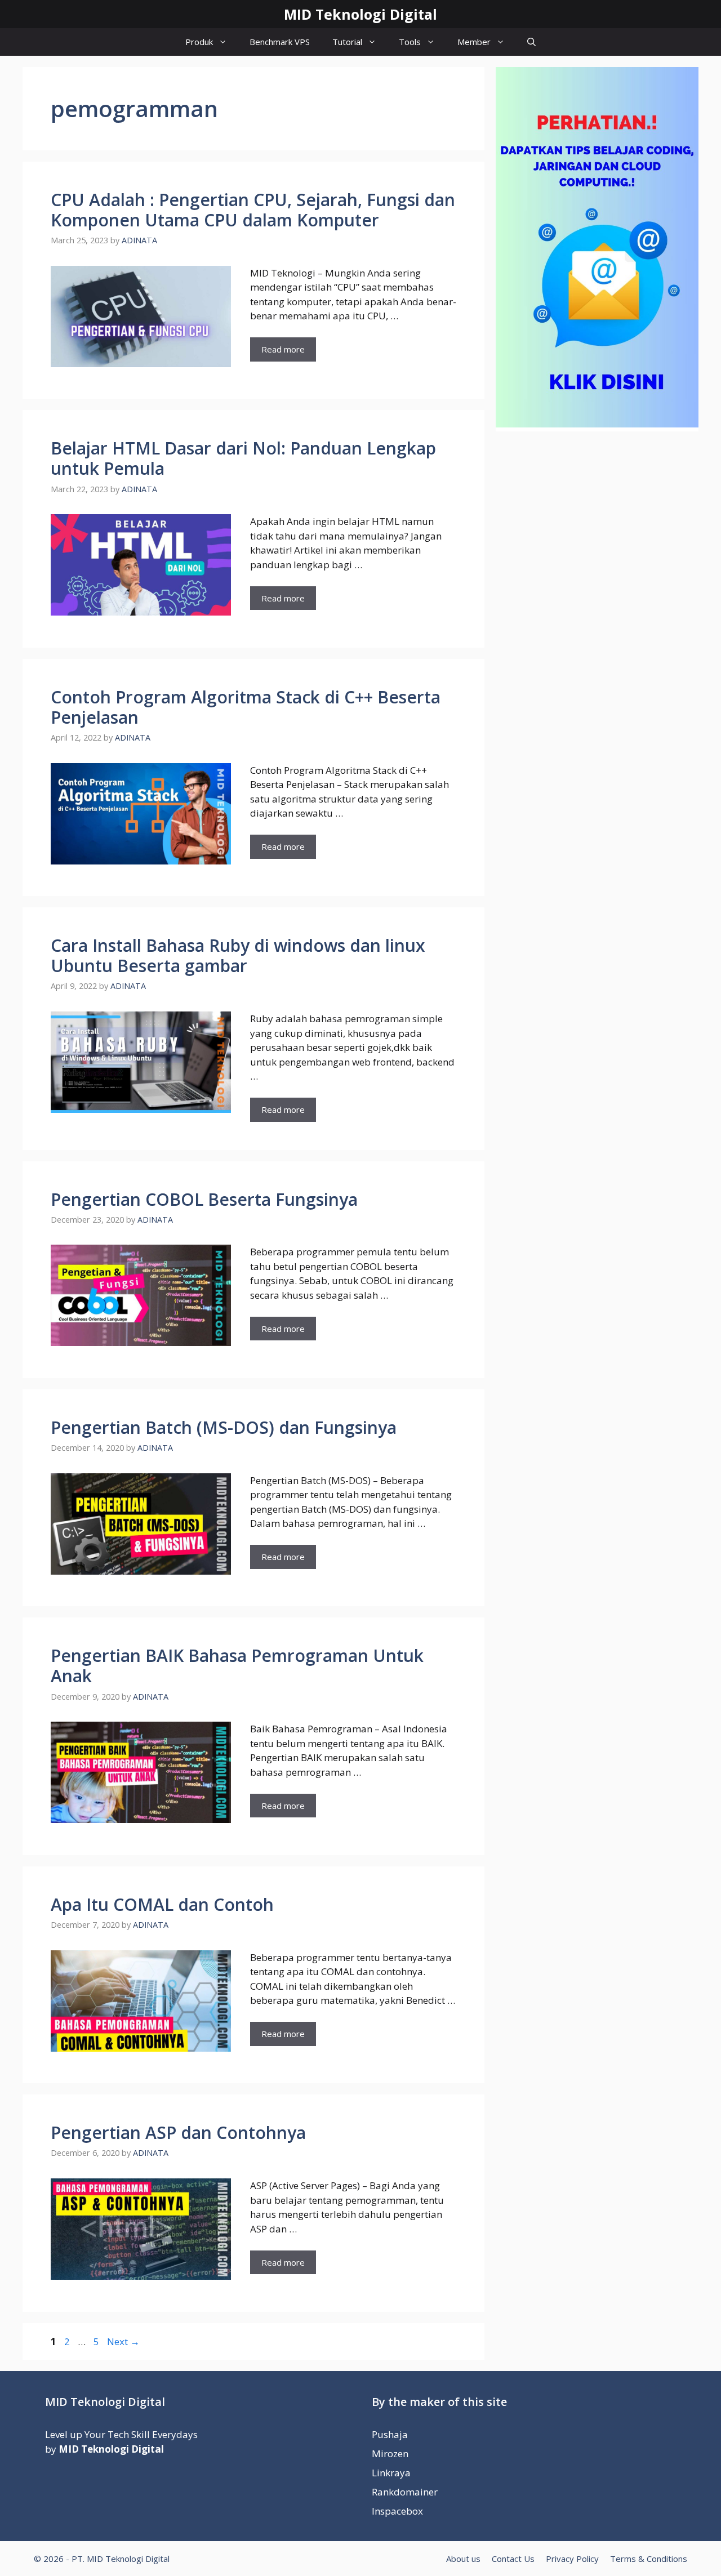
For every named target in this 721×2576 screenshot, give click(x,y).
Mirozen (390, 2454)
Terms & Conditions (649, 2559)
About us (463, 2559)
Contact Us (513, 2559)
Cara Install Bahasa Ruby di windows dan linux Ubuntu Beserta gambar (238, 955)
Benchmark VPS (280, 42)
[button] (531, 42)
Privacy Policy (572, 2559)
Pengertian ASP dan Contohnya (178, 2132)
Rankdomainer (405, 2492)
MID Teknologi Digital (360, 14)
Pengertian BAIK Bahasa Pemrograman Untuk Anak (237, 1666)
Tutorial (347, 42)
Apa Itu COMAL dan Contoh (162, 1904)
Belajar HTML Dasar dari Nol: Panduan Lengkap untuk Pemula (243, 458)
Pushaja (390, 2434)
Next (123, 2341)
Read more (283, 349)
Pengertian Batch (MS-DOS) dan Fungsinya (224, 1427)
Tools (410, 42)
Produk (199, 42)
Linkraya (391, 2473)
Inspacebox (397, 2511)
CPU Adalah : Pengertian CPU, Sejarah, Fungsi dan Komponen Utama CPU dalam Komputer (253, 210)
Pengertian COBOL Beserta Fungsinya (204, 1199)
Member (474, 42)
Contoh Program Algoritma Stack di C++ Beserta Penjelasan (246, 707)
